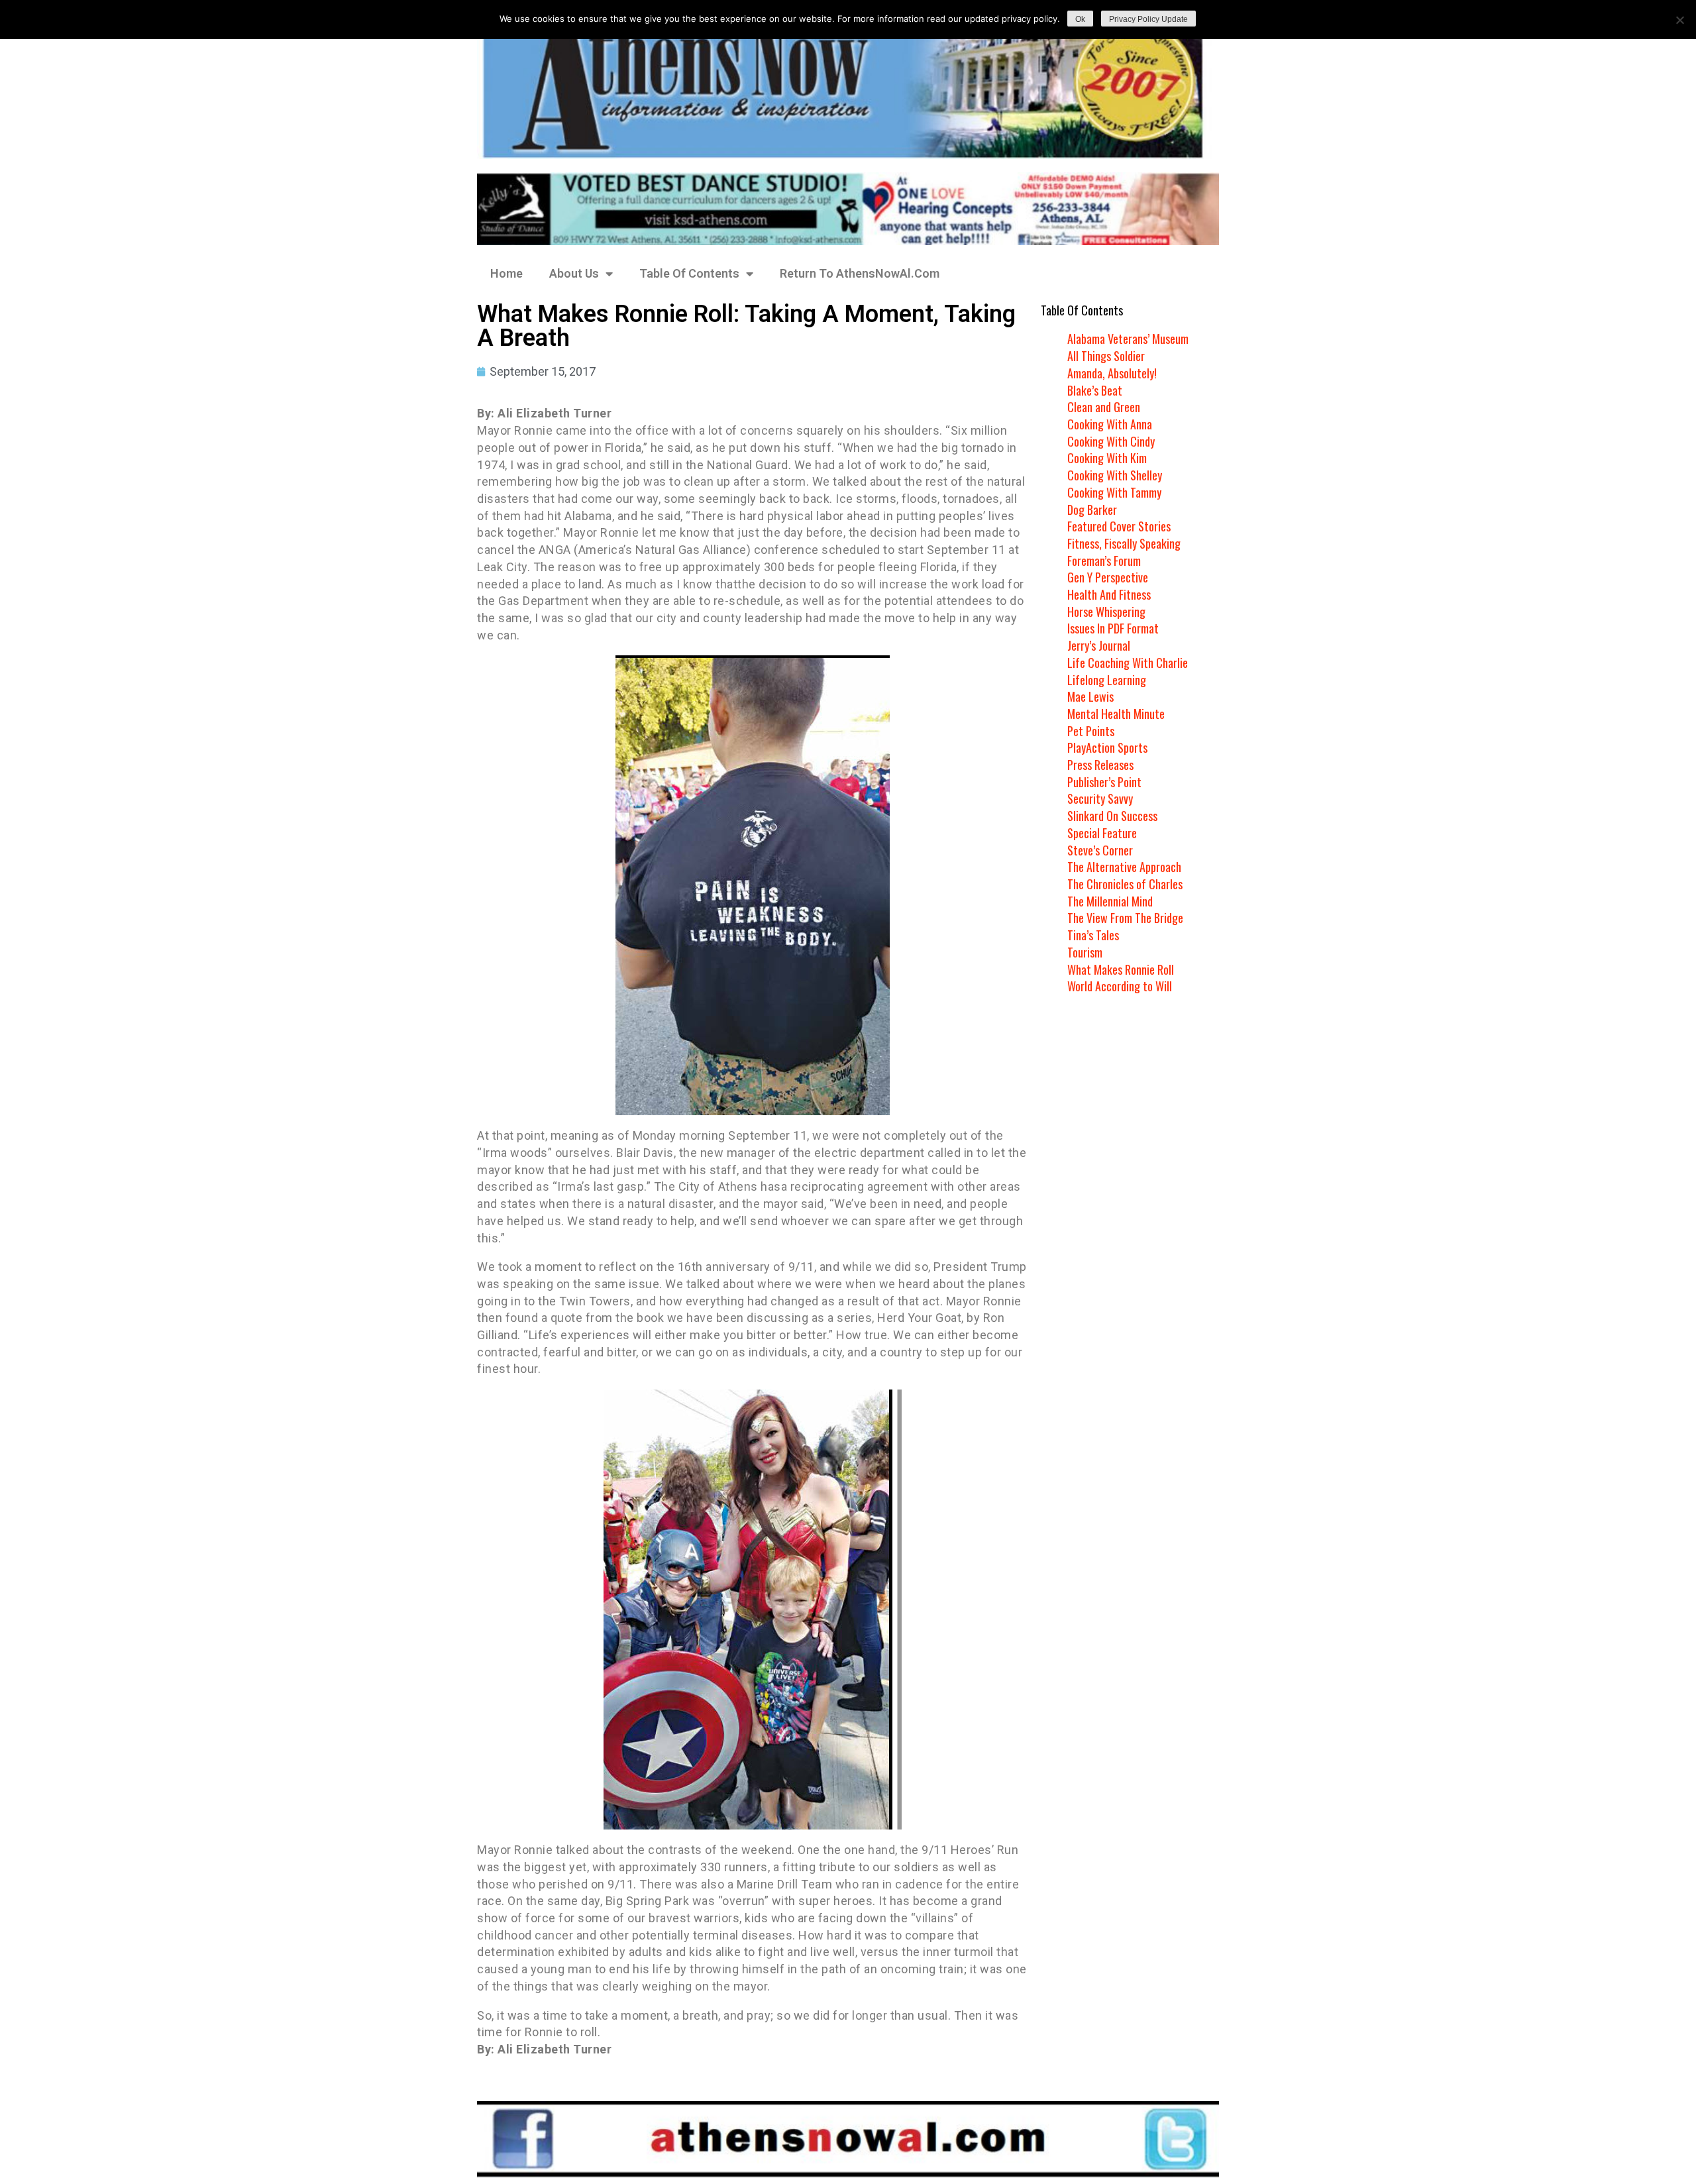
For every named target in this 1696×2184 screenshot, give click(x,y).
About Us (574, 273)
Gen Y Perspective (1108, 577)
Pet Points (1091, 731)
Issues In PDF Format (1113, 628)
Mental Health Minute (1116, 714)
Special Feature (1102, 833)
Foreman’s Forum (1104, 561)
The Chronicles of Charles (1125, 884)
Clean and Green (1104, 407)
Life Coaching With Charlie (1128, 663)
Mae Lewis (1090, 696)
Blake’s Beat (1095, 390)
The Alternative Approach (1124, 867)
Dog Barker (1092, 510)
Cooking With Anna (1110, 424)
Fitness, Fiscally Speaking (1124, 543)
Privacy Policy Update (1148, 19)
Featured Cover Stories (1119, 526)
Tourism (1085, 952)
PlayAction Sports (1107, 747)
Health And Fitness (1109, 594)
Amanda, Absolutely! (1112, 373)
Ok (1080, 19)
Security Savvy (1100, 798)
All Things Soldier (1106, 356)
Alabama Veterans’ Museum (1128, 339)
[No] (1679, 20)
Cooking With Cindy (1111, 441)
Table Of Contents (689, 273)
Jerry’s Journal (1099, 645)
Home (506, 273)
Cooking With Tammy (1114, 492)
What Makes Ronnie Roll (1121, 969)
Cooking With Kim (1107, 458)
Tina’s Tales (1093, 935)
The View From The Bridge (1125, 918)
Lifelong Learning (1107, 680)
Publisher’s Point (1104, 782)
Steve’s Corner (1100, 850)
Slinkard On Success (1112, 816)
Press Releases (1100, 765)
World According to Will (1120, 986)
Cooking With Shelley (1115, 475)
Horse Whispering (1106, 612)
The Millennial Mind (1110, 901)
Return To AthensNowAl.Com (860, 273)
